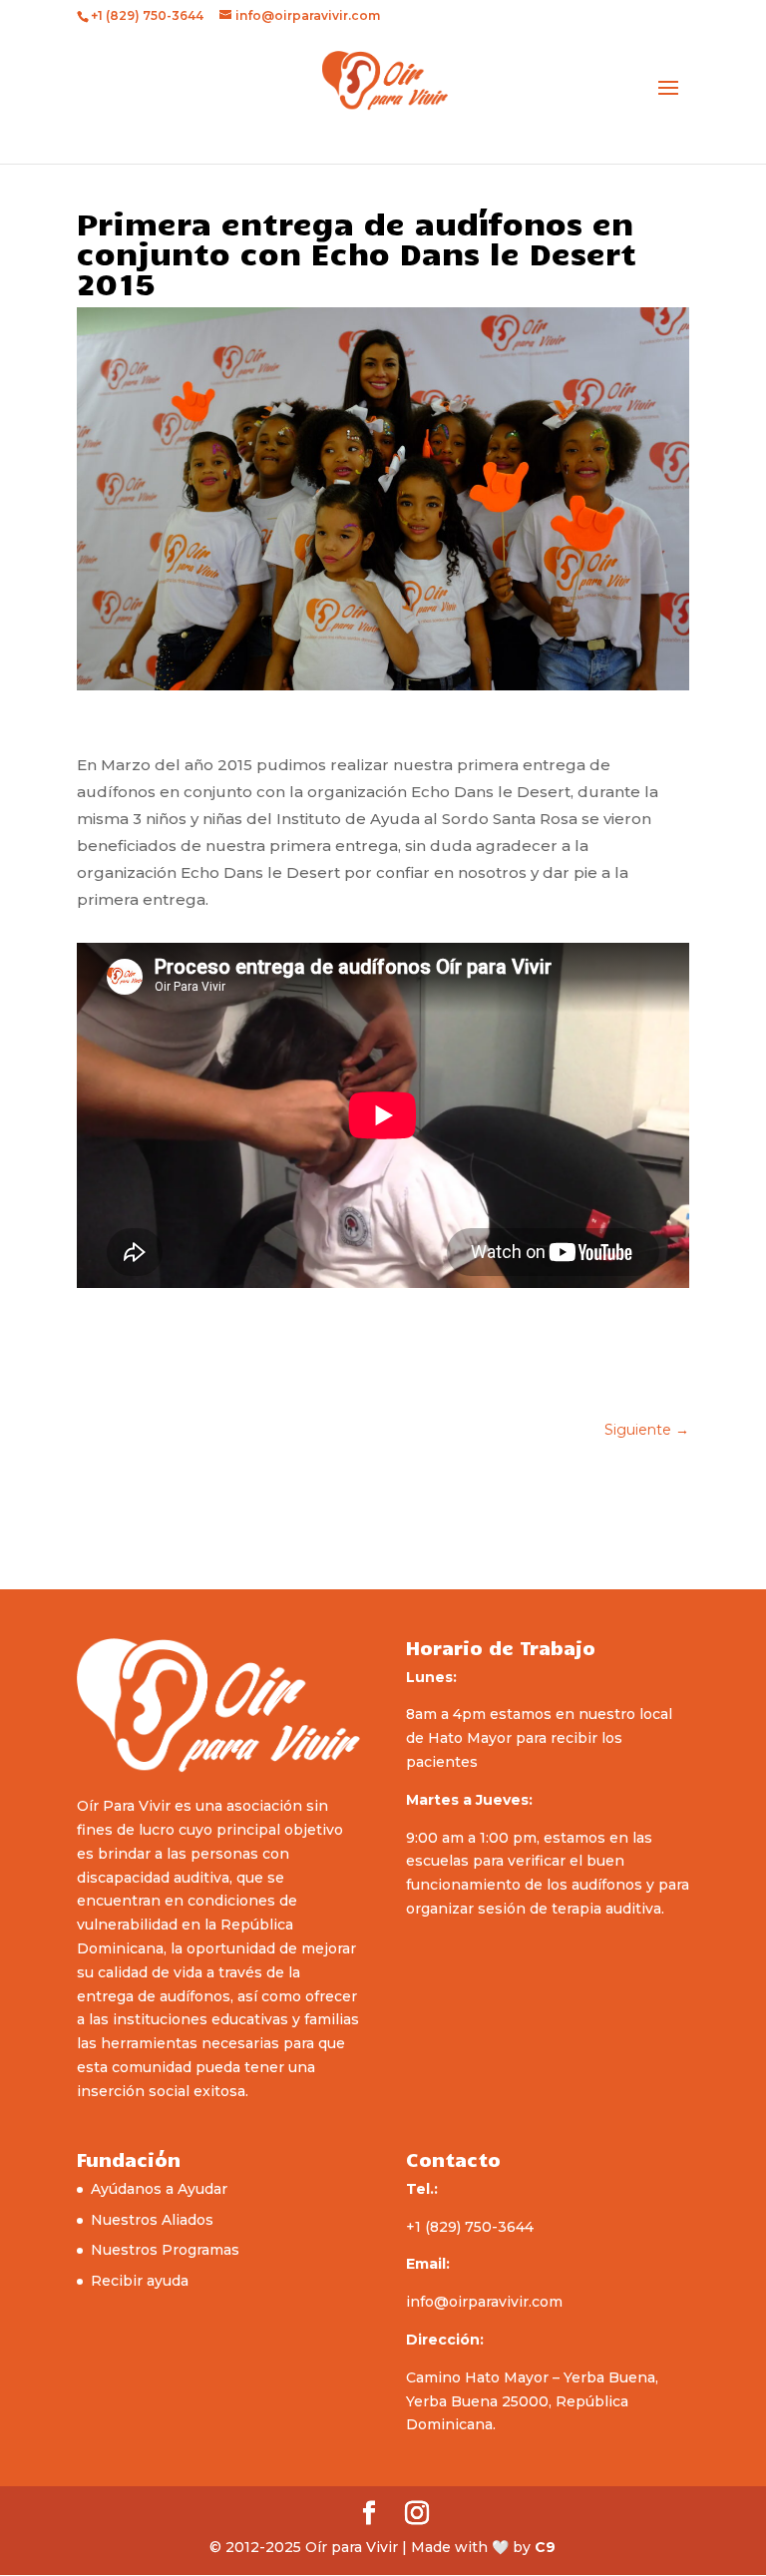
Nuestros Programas (165, 2250)
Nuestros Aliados (152, 2220)
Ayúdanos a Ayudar (159, 2189)
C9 (545, 2547)
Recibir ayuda (140, 2281)
